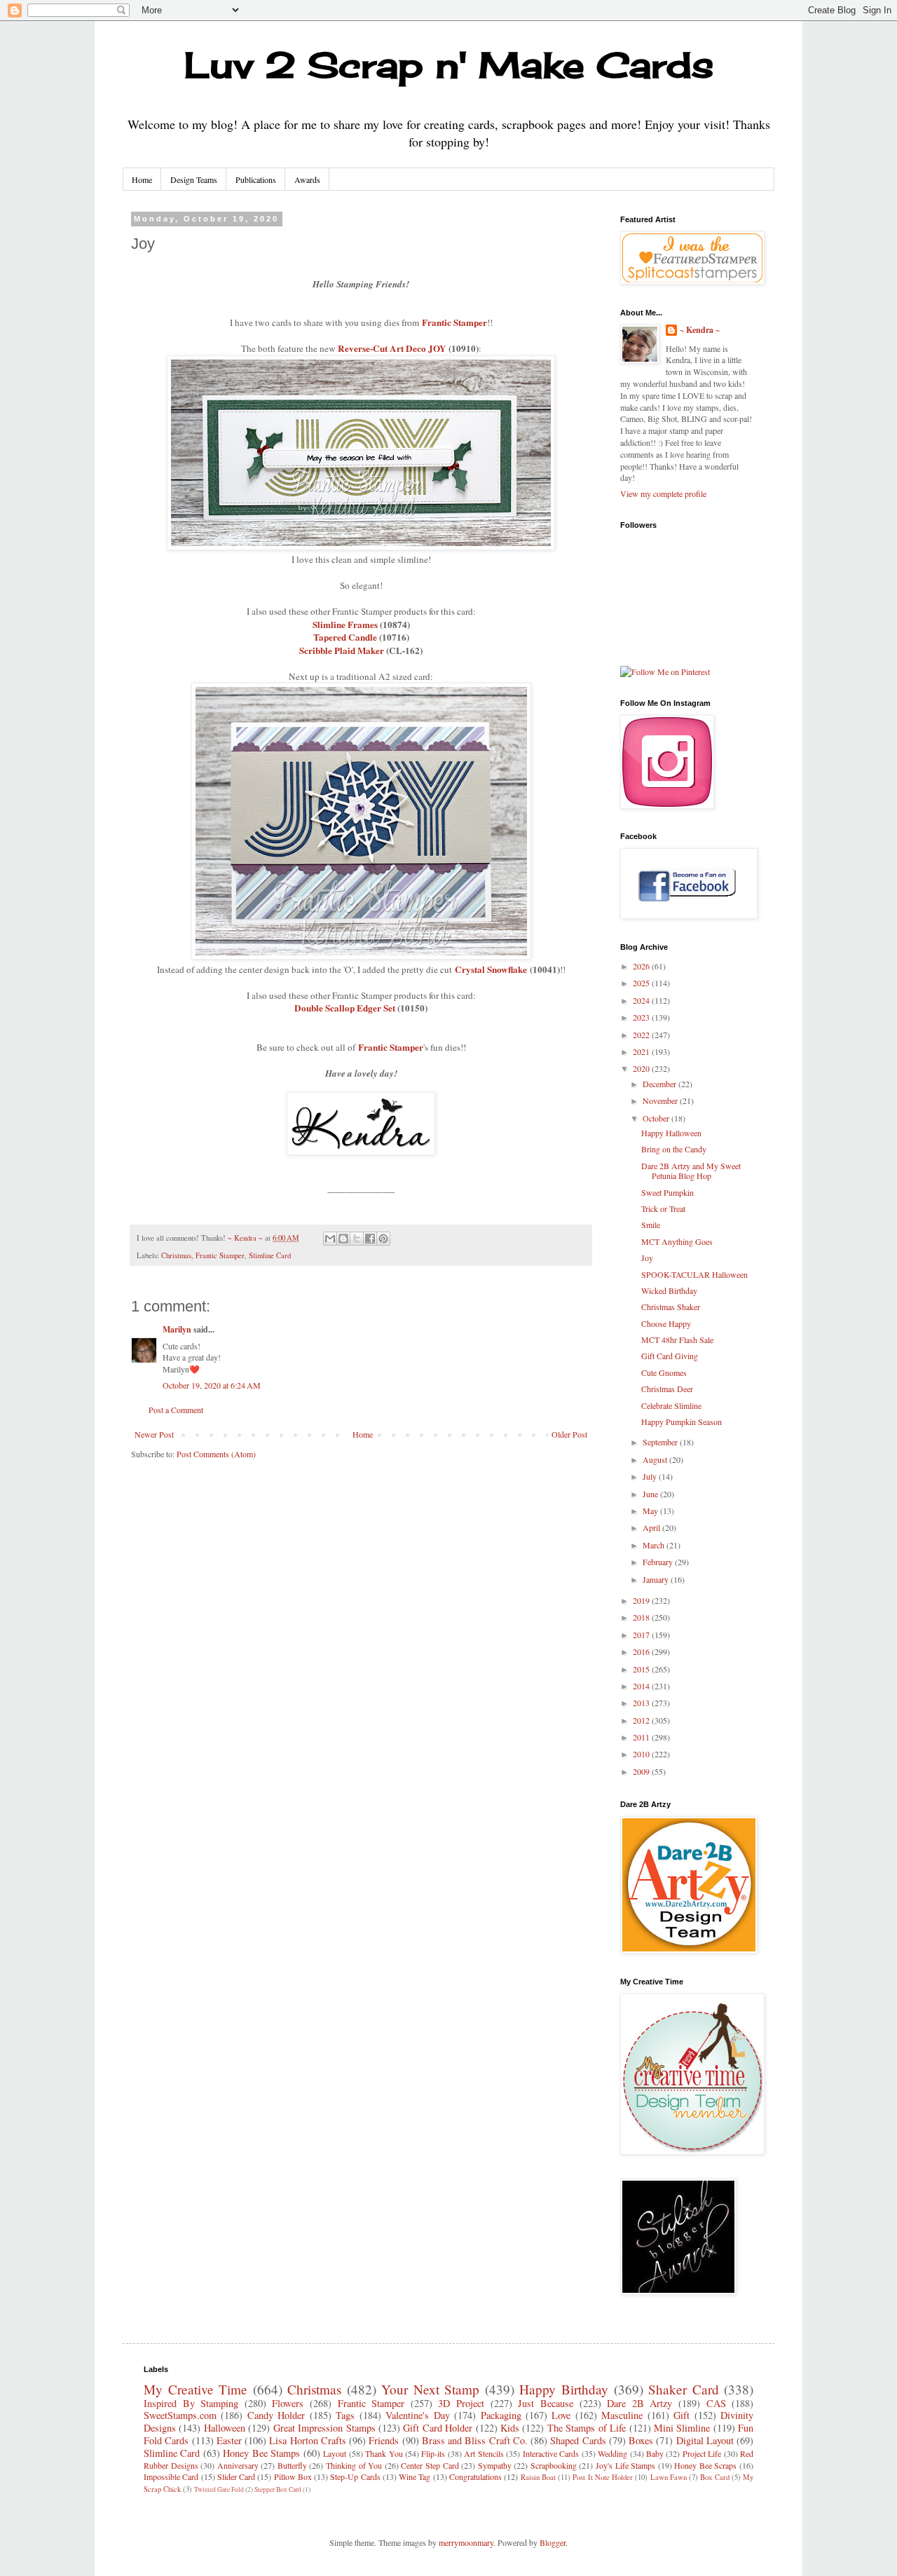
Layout (335, 2453)
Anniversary (238, 2465)
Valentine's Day (417, 2415)
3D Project (461, 2403)
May (651, 1511)
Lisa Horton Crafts (308, 2440)
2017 (642, 1635)
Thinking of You (354, 2465)
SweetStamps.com (180, 2415)
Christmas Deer (667, 1389)
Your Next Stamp (430, 2389)
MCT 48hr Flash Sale (677, 1340)
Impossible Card (171, 2476)
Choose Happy (666, 1323)
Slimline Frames (345, 625)
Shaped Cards (578, 2440)
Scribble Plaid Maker (342, 650)
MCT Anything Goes (677, 1241)
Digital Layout (705, 2440)
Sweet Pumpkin (667, 1192)
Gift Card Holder (438, 2428)
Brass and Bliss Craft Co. (475, 2440)
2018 (642, 1617)
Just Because (546, 2403)
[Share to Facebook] (370, 1239)
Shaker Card (684, 2389)
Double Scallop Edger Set (345, 1008)
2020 (642, 1068)
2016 (642, 1651)
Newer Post (154, 1434)
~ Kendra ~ (700, 330)
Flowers (288, 2403)
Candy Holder (276, 2415)
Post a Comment (176, 1410)
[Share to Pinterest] (383, 1239)
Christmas (176, 1255)
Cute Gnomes (664, 1372)
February (659, 1562)
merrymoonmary (466, 2542)
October (657, 1118)
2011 (642, 1737)
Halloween (225, 2428)
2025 (642, 983)
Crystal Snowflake (491, 969)
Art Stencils (484, 2453)
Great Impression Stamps (324, 2428)
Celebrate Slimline (671, 1405)
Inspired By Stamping (191, 2403)
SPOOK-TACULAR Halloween (694, 1274)
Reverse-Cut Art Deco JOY (392, 348)
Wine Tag (415, 2476)
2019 (642, 1600)
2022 (642, 1035)
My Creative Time (196, 2389)
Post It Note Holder (603, 2477)
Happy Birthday (564, 2389)
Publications (256, 179)
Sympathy (495, 2465)
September (661, 1442)
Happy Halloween (671, 1133)
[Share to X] (357, 1239)
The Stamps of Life (587, 2428)
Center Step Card (430, 2465)
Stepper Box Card (278, 2489)
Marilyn (177, 1329)
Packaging (501, 2415)
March (655, 1545)
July (651, 1476)
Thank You (384, 2453)
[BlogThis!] (343, 1239)
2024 (642, 1000)
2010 (642, 1754)
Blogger (553, 2542)
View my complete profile (663, 493)
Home (142, 179)
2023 (642, 1017)
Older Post (569, 1434)
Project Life (702, 2453)
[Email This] (330, 1239)
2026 (642, 966)
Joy (647, 1258)
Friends (384, 2440)
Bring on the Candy (674, 1149)
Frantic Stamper (454, 322)
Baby (655, 2453)
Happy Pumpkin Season (682, 1422)
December (660, 1084)
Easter (229, 2440)
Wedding (612, 2453)
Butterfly (292, 2465)
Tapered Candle (345, 637)
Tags (345, 2415)
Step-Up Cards (355, 2476)
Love (561, 2415)
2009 (642, 1771)
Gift (682, 2415)
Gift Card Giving (670, 1356)
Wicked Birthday (669, 1290)
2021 (642, 1051)
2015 (642, 1669)
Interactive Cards (551, 2453)
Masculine (622, 2415)
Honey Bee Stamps (261, 2453)
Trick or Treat (663, 1208)
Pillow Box (293, 2476)
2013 (642, 1703)
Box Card (714, 2477)
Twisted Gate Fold (219, 2489)
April (652, 1527)
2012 (642, 1720)
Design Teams (194, 179)
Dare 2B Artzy (639, 2403)
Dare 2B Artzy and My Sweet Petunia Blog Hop (691, 1171)
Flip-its (433, 2453)
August (656, 1459)
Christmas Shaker (671, 1307)
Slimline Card (270, 1255)
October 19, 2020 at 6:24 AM (212, 1385)
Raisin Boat (538, 2477)
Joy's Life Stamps (625, 2465)
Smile (651, 1225)
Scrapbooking (554, 2465)
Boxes (641, 2440)
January (657, 1579)
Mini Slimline (682, 2428)
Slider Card (236, 2476)
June (651, 1494)
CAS (716, 2403)
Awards (307, 179)
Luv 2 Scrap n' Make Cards (449, 65)
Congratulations (475, 2476)
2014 (642, 1686)
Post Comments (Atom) (216, 1454)
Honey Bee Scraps (705, 2465)
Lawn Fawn (669, 2477)
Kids (510, 2428)
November (661, 1100)
